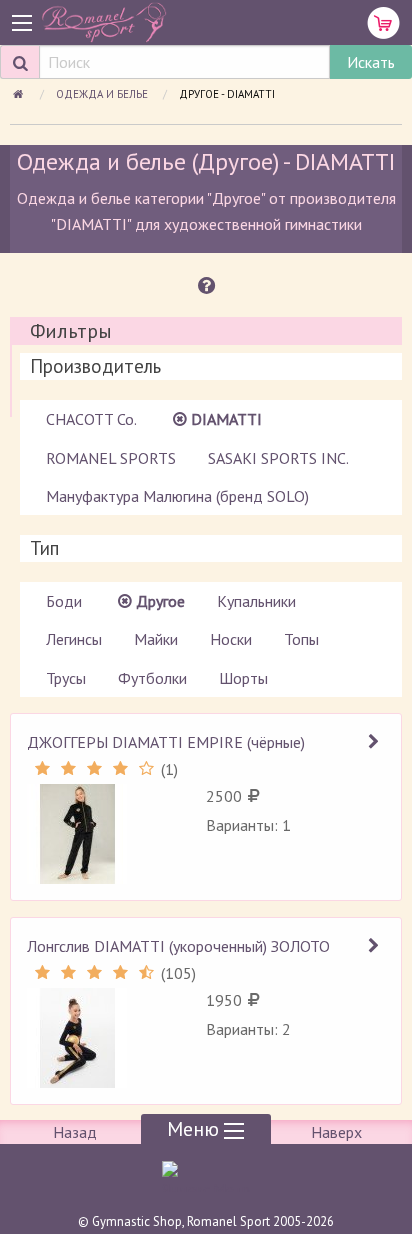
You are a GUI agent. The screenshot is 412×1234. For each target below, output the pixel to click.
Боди (64, 601)
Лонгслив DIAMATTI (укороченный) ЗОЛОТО (178, 946)
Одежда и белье (103, 94)
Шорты (243, 678)
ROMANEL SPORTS (111, 458)
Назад (75, 1132)
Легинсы (74, 639)
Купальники (256, 601)
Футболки (152, 678)
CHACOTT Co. (91, 419)
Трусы (66, 678)
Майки (156, 639)
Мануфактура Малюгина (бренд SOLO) (177, 496)
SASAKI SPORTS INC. (278, 458)
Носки (231, 639)
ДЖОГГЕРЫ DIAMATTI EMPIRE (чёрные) (166, 742)
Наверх (336, 1132)
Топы (301, 639)
